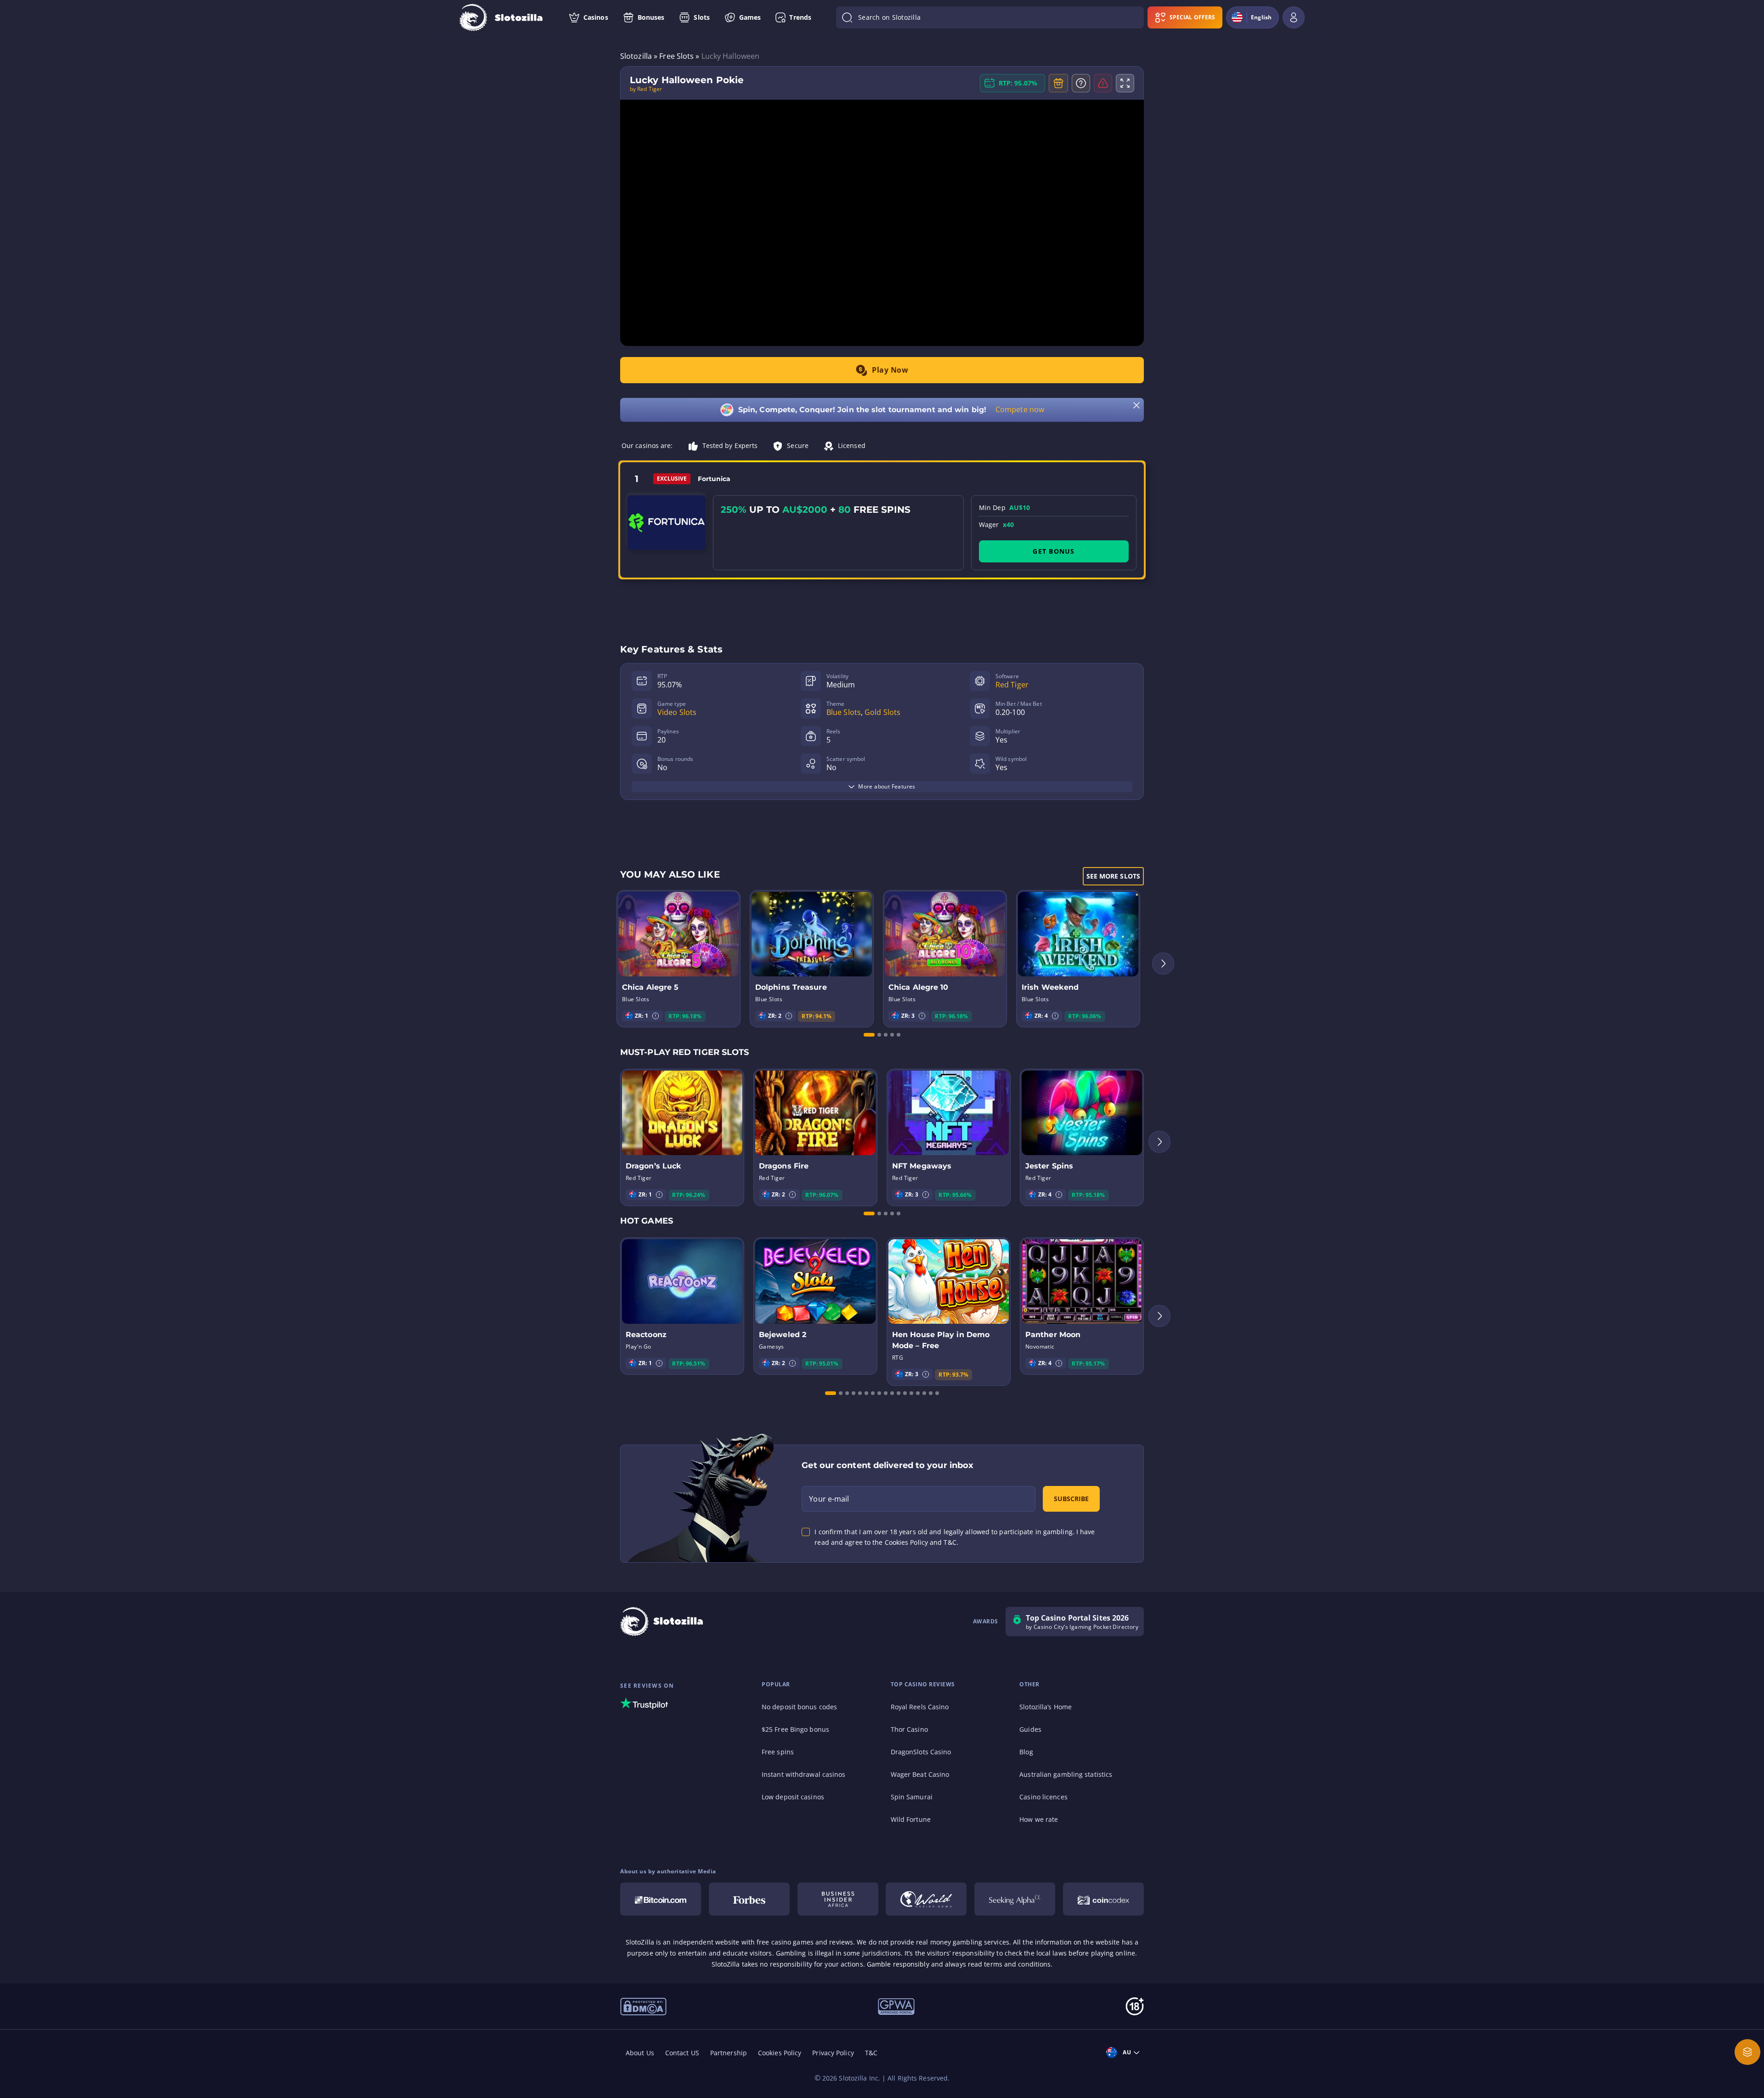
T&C (871, 2053)
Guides (1030, 1729)
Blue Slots (844, 712)
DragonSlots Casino (921, 1752)
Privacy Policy (833, 2053)
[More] (1747, 2052)
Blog (1026, 1752)
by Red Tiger (646, 89)
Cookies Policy (780, 2053)
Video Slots (677, 712)
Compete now (1020, 409)
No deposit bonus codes (799, 1707)
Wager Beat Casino (920, 1774)
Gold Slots (882, 712)
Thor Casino (909, 1729)
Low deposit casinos (793, 1797)
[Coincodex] (1103, 1899)
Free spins (778, 1752)
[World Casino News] (926, 1899)
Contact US (682, 2053)
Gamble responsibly (898, 1964)
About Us (640, 2053)
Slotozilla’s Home (1046, 1707)
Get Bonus (1054, 551)
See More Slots (1113, 876)
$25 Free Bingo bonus (795, 1729)
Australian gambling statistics (1066, 1774)
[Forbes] (749, 1899)
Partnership (729, 2053)
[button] (656, 1016)
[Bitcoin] (661, 1899)
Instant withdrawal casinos (804, 1774)
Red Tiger (1012, 685)
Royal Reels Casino (920, 1707)
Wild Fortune (911, 1819)
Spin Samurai (912, 1797)
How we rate (1039, 1819)
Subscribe (1071, 1499)
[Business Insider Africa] (838, 1899)
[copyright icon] (643, 2006)
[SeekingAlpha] (1015, 1899)
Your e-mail (829, 1499)
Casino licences (1043, 1797)
